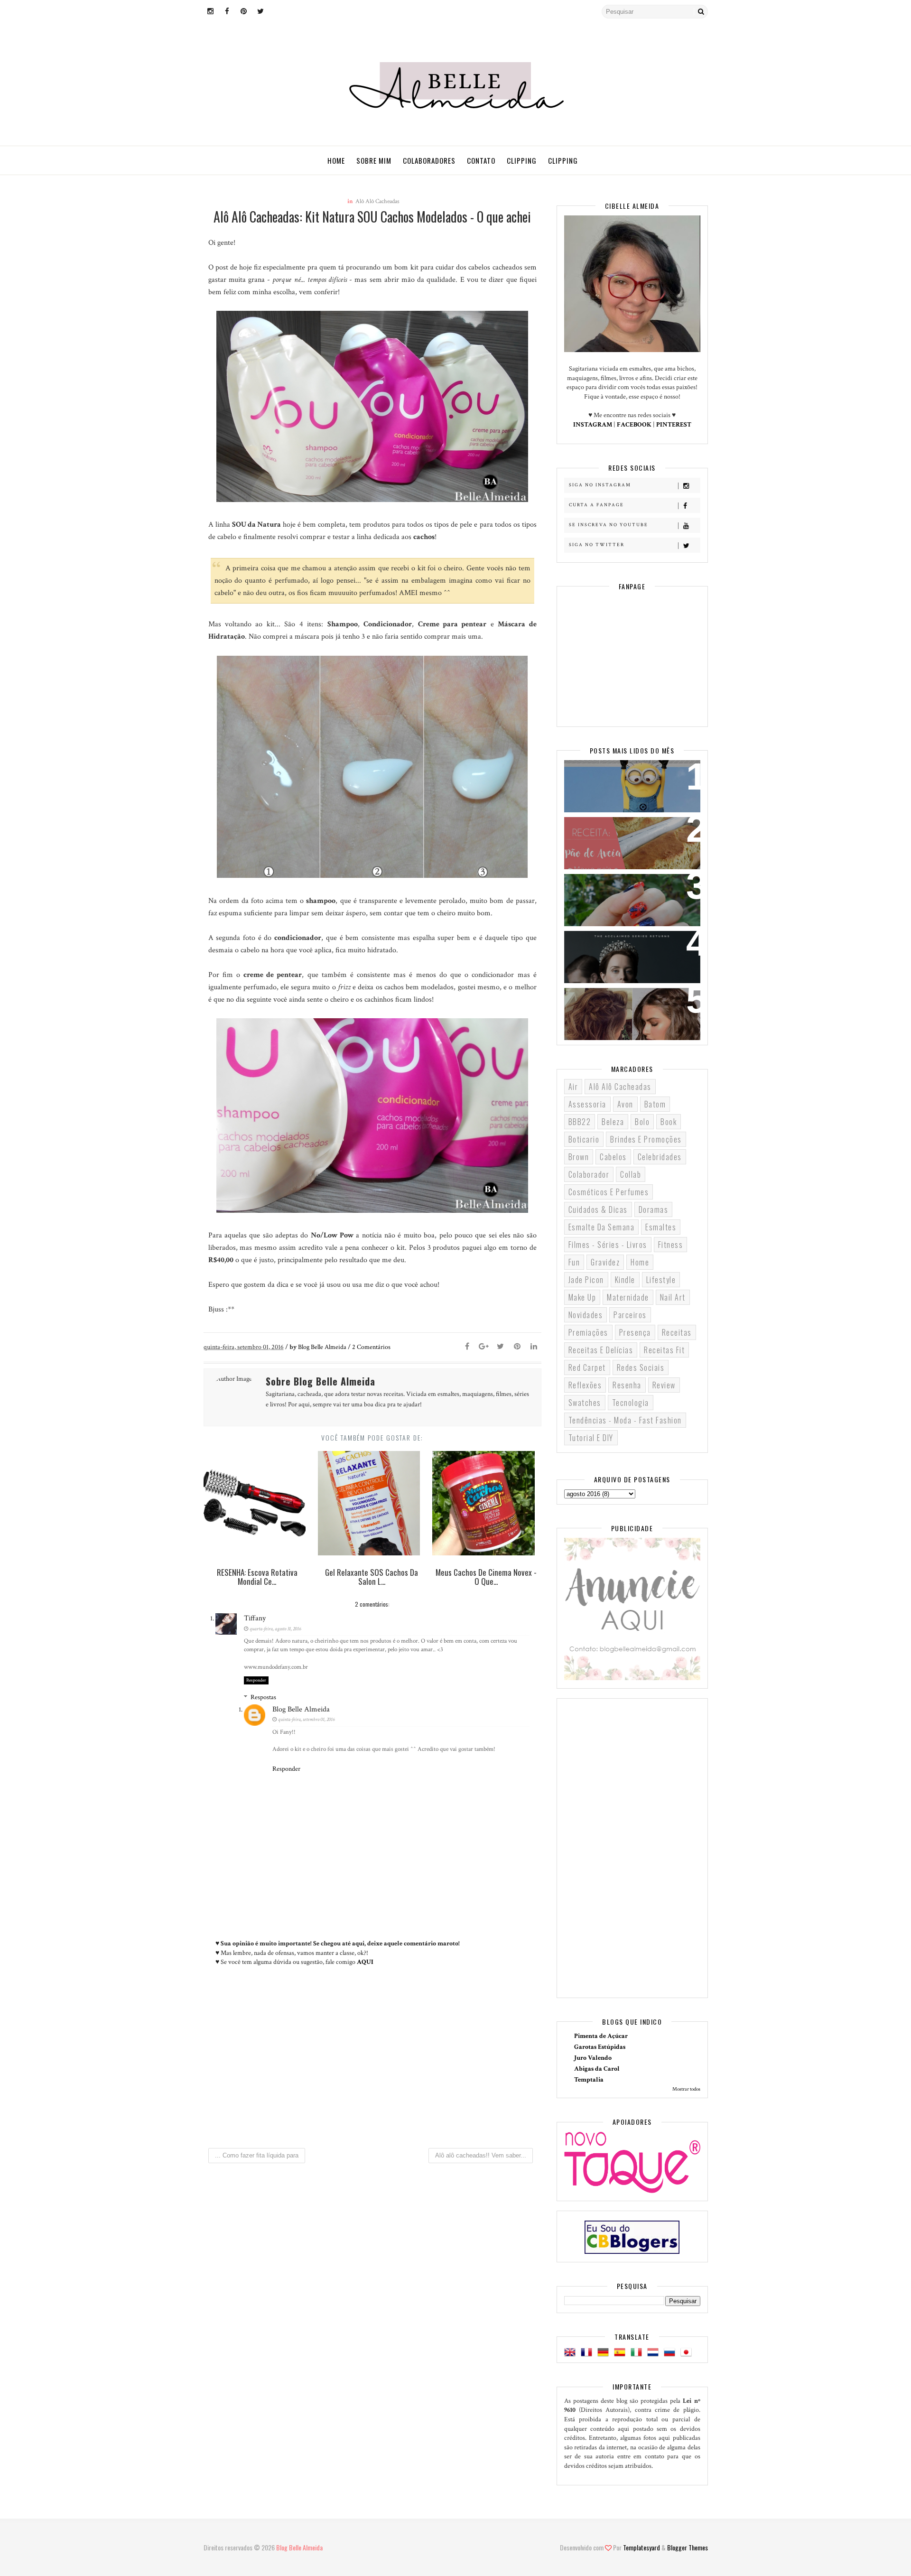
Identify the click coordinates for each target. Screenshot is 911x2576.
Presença (635, 1332)
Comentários (371, 1347)
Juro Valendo (593, 2058)
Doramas (654, 1209)
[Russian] (671, 2353)
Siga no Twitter (597, 545)
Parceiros (630, 1315)
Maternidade (628, 1297)
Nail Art (673, 1297)
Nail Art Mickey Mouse (613, 887)
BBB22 (580, 1122)
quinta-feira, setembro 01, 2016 (306, 1720)
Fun (574, 1262)
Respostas (263, 1697)
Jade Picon (586, 1280)
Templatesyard (641, 2547)
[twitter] (260, 12)
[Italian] (638, 2353)
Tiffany (255, 1618)
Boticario (584, 1139)
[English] (572, 2353)
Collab (631, 1174)
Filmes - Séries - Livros (608, 1245)
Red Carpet (587, 1367)
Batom (655, 1104)
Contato (481, 160)
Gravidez (605, 1262)
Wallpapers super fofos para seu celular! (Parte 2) (626, 779)
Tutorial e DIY (591, 1438)
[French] (588, 2353)
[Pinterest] (517, 1347)
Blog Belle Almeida (301, 1709)
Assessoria (587, 1104)
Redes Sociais (641, 1367)
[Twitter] (501, 1347)
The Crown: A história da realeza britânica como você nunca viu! (626, 956)
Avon (625, 1104)
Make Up (582, 1297)
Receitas (677, 1332)
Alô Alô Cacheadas (377, 201)
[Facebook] (467, 1347)
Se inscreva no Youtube (609, 525)
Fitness (671, 1245)
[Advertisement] (372, 2061)
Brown (579, 1157)
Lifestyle (661, 1280)
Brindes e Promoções (646, 1139)
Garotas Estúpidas (600, 2047)
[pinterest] (244, 12)
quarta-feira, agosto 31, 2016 (275, 1629)
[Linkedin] (534, 1347)
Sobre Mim (374, 160)
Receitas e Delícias (601, 1350)
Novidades (586, 1315)
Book (669, 1122)
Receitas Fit (664, 1350)
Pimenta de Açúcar (601, 2036)
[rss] (277, 12)
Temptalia (589, 2080)
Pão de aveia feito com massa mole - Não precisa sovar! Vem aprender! (628, 842)
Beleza (613, 1122)
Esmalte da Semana (602, 1227)
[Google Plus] (484, 1347)
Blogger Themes (688, 2547)
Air (573, 1087)
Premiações (588, 1332)
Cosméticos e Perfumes (609, 1192)
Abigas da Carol (597, 2069)
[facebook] (227, 12)
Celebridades (660, 1157)
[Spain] (622, 2353)
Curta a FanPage (596, 505)
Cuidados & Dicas (598, 1209)
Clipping (522, 160)
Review (664, 1385)
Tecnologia (631, 1403)
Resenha (627, 1385)
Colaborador (589, 1174)
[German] (605, 2353)
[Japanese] (688, 2353)
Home (336, 160)
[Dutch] (655, 2353)
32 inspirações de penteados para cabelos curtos (625, 1007)
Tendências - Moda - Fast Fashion (625, 1420)
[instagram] (211, 12)
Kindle (625, 1280)
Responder (256, 1680)
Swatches (585, 1403)
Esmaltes (661, 1227)
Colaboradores (429, 160)
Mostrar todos (686, 2089)
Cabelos (613, 1157)
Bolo (642, 1122)
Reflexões (585, 1385)
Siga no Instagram (600, 485)
